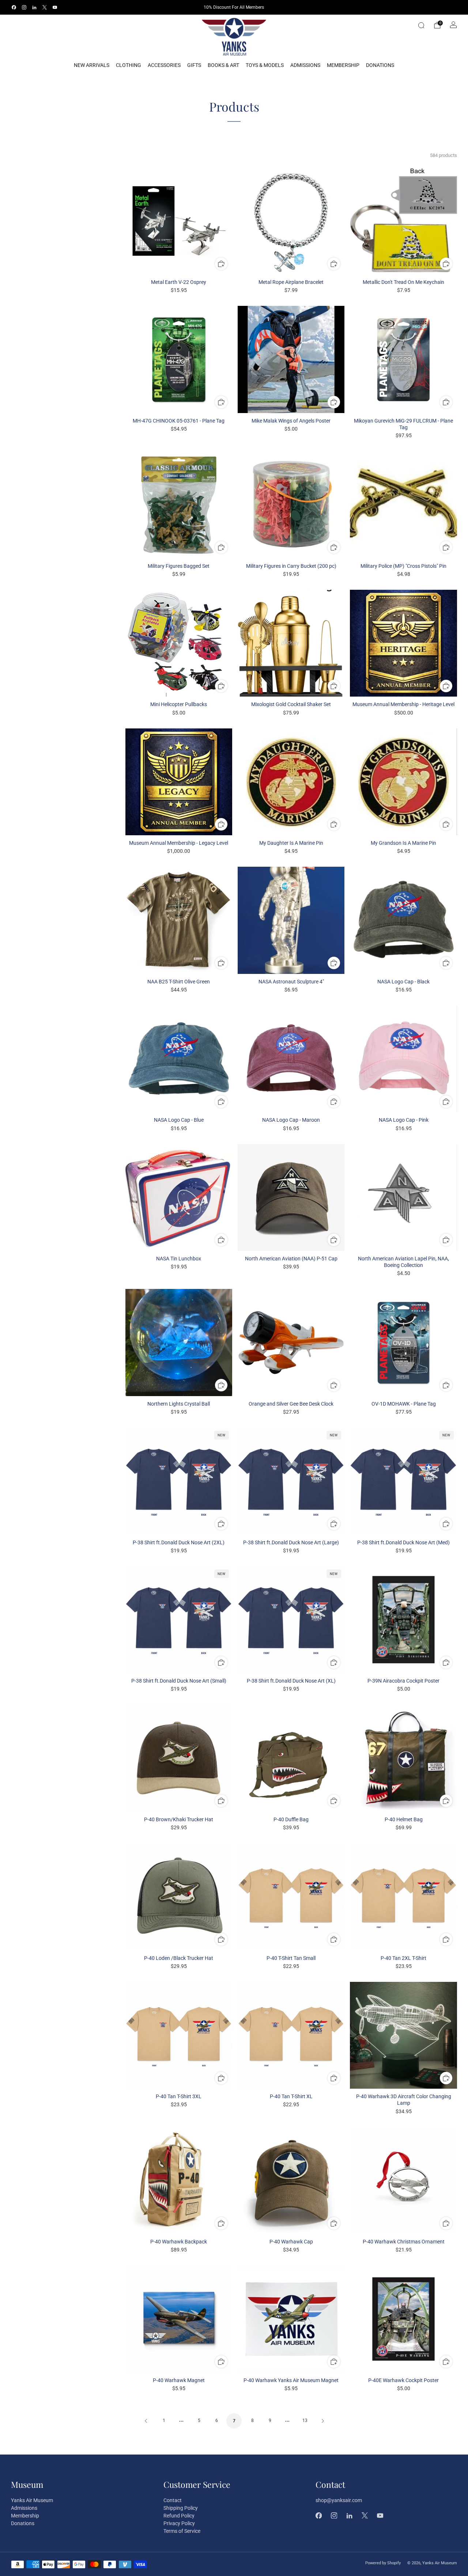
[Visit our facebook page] (14, 7)
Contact (173, 2500)
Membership (343, 65)
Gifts (194, 65)
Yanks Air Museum (32, 2500)
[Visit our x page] (45, 7)
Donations (380, 65)
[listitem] (234, 7)
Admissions (305, 65)
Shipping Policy (181, 2508)
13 (305, 2421)
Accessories (164, 65)
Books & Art (223, 65)
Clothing (129, 65)
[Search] (421, 25)
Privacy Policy (179, 2523)
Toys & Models (265, 65)
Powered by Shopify (383, 2563)
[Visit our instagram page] (24, 7)
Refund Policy (179, 2516)
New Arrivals (92, 65)
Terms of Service (182, 2531)
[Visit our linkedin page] (34, 7)
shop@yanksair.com (339, 2500)
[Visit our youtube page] (55, 7)
